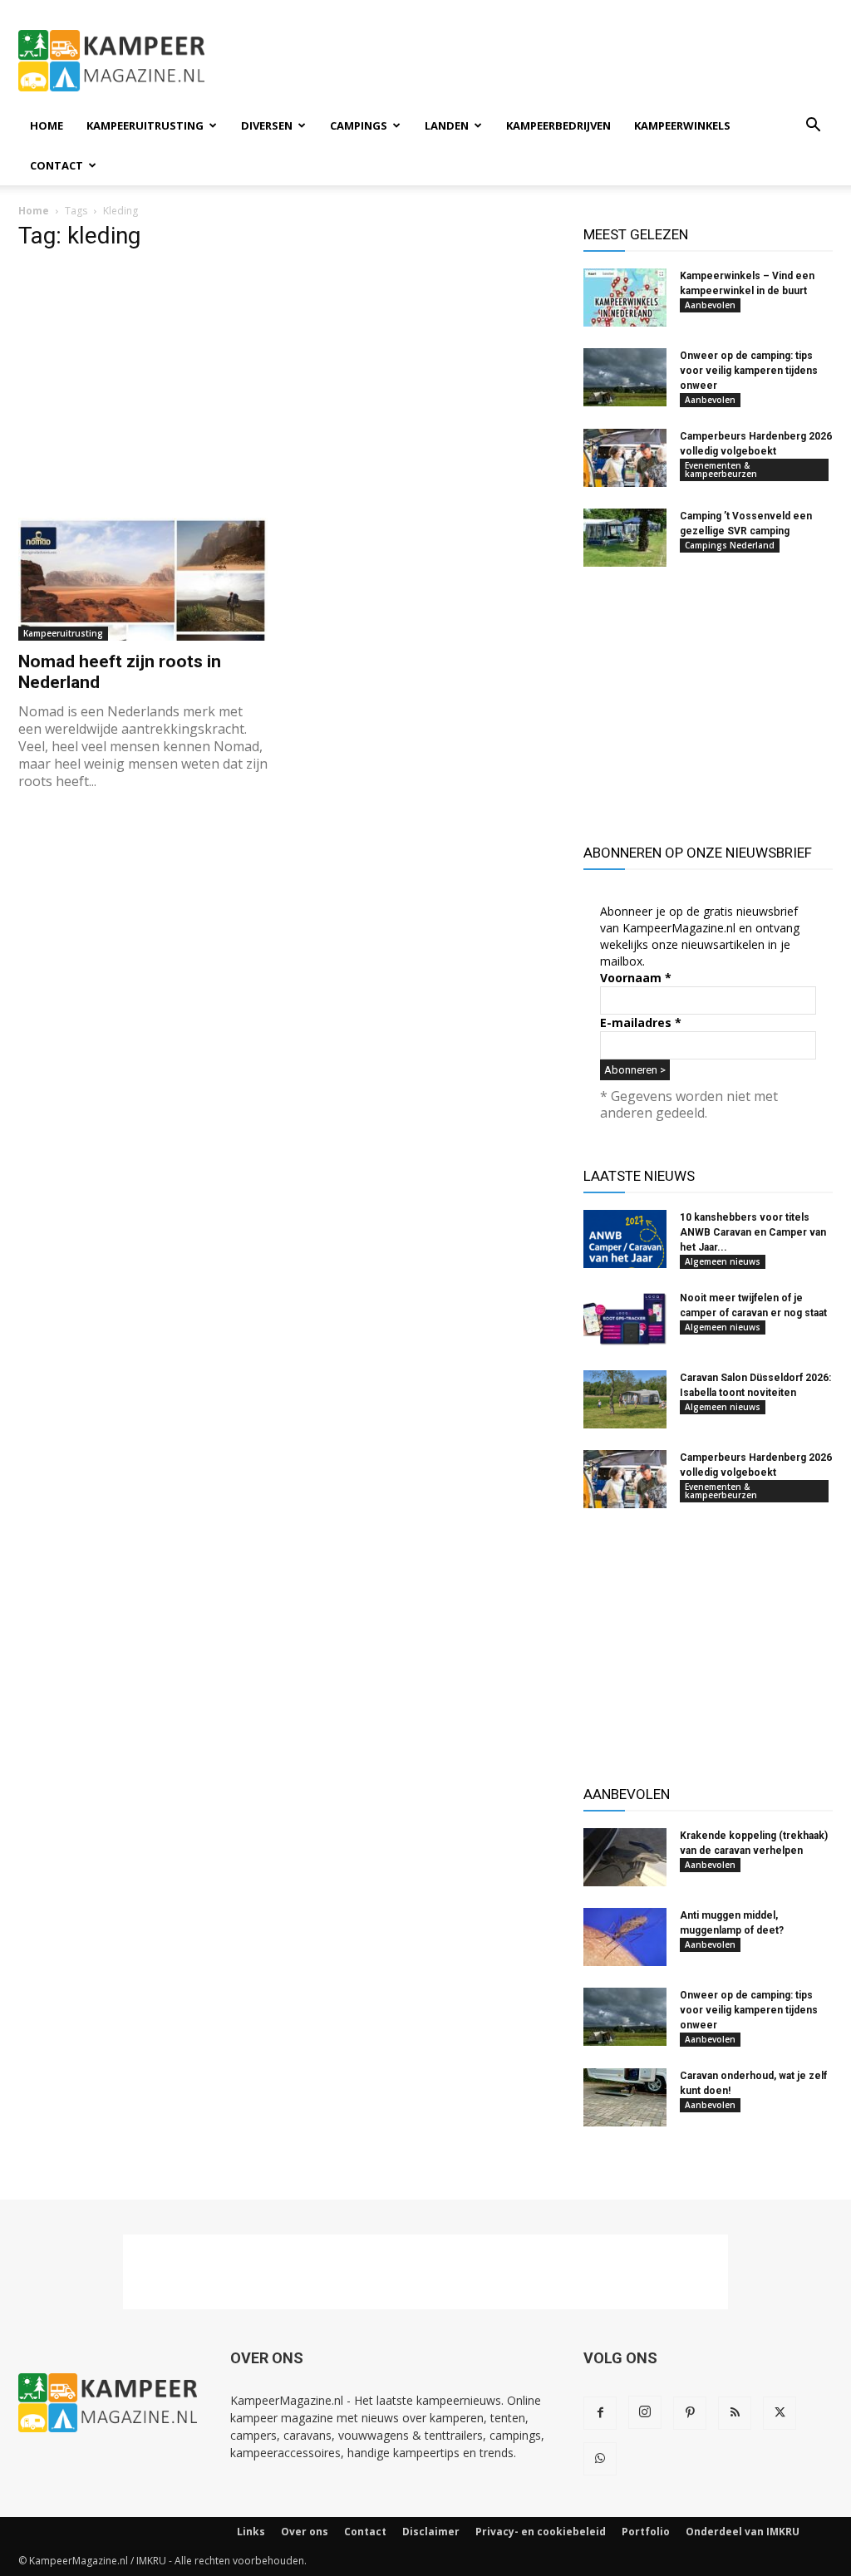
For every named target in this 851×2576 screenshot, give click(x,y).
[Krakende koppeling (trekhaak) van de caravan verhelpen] (625, 1857)
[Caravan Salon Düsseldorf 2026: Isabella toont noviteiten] (625, 1399)
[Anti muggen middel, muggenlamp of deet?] (625, 1937)
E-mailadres (641, 1023)
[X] (780, 2413)
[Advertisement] (530, 61)
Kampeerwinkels (682, 125)
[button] (813, 127)
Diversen (267, 125)
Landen (447, 125)
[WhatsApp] (600, 2459)
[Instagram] (645, 2412)
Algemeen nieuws (723, 1261)
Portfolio (646, 2532)
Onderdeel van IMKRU (743, 2532)
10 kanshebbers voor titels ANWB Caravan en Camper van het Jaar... (753, 1232)
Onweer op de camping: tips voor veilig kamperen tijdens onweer (749, 371)
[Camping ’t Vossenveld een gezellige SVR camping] (625, 538)
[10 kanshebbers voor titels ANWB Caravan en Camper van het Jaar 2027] (625, 1239)
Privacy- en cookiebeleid (541, 2532)
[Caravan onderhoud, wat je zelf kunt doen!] (625, 2097)
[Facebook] (600, 2413)
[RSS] (735, 2413)
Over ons (305, 2532)
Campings (359, 125)
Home (47, 125)
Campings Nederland (730, 545)
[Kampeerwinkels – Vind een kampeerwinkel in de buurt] (625, 297)
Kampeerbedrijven (558, 125)
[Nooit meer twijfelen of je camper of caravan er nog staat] (625, 1320)
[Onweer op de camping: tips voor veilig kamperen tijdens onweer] (625, 377)
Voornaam (636, 978)
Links (251, 2532)
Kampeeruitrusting (145, 125)
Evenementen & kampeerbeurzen (721, 469)
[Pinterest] (690, 2413)
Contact (57, 165)
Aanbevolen (710, 305)
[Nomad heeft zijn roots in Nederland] (143, 579)
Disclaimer (431, 2532)
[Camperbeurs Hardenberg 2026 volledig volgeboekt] (625, 458)
